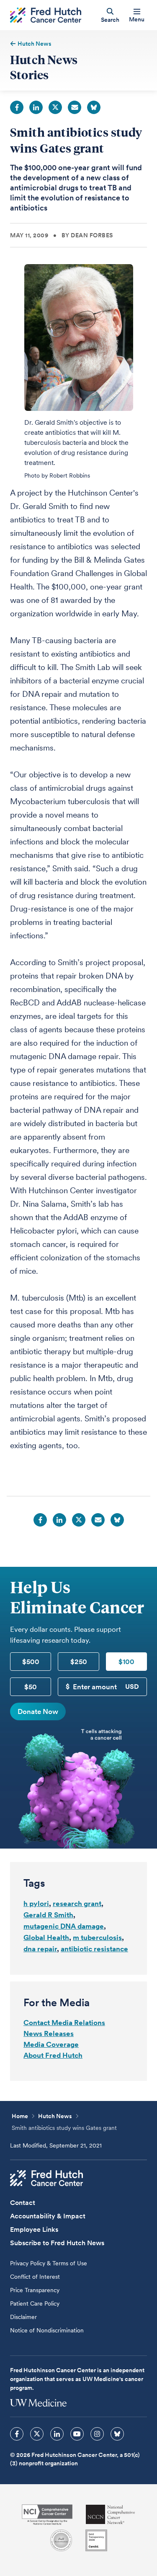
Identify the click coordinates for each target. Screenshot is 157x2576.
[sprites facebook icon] (17, 2434)
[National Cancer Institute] (47, 2515)
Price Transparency (35, 2290)
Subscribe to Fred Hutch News (57, 2243)
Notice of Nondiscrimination (47, 2330)
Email (75, 107)
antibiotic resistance (94, 1949)
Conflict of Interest (35, 2277)
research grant (77, 1903)
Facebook (17, 107)
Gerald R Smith (48, 1915)
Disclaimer (23, 2317)
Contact (23, 2203)
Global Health (46, 1937)
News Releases (49, 2033)
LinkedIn (36, 107)
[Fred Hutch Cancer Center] (46, 2178)
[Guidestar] (96, 2540)
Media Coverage (51, 2044)
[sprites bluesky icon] (117, 2434)
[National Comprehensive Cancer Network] (111, 2515)
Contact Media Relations (64, 2023)
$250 (79, 1662)
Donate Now (38, 1711)
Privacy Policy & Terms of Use (49, 2263)
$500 (31, 1662)
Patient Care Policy (35, 2303)
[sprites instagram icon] (97, 2434)
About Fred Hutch (53, 2055)
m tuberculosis (97, 1937)
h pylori (36, 1903)
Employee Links (34, 2229)
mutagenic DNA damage (64, 1926)
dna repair (40, 1949)
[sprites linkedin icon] (57, 2434)
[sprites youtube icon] (77, 2434)
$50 (31, 1687)
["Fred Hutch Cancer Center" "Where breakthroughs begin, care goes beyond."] (46, 15)
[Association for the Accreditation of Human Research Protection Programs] (61, 2540)
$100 (126, 1662)
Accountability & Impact (48, 2216)
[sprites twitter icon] (37, 2434)
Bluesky (94, 107)
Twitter (55, 107)
